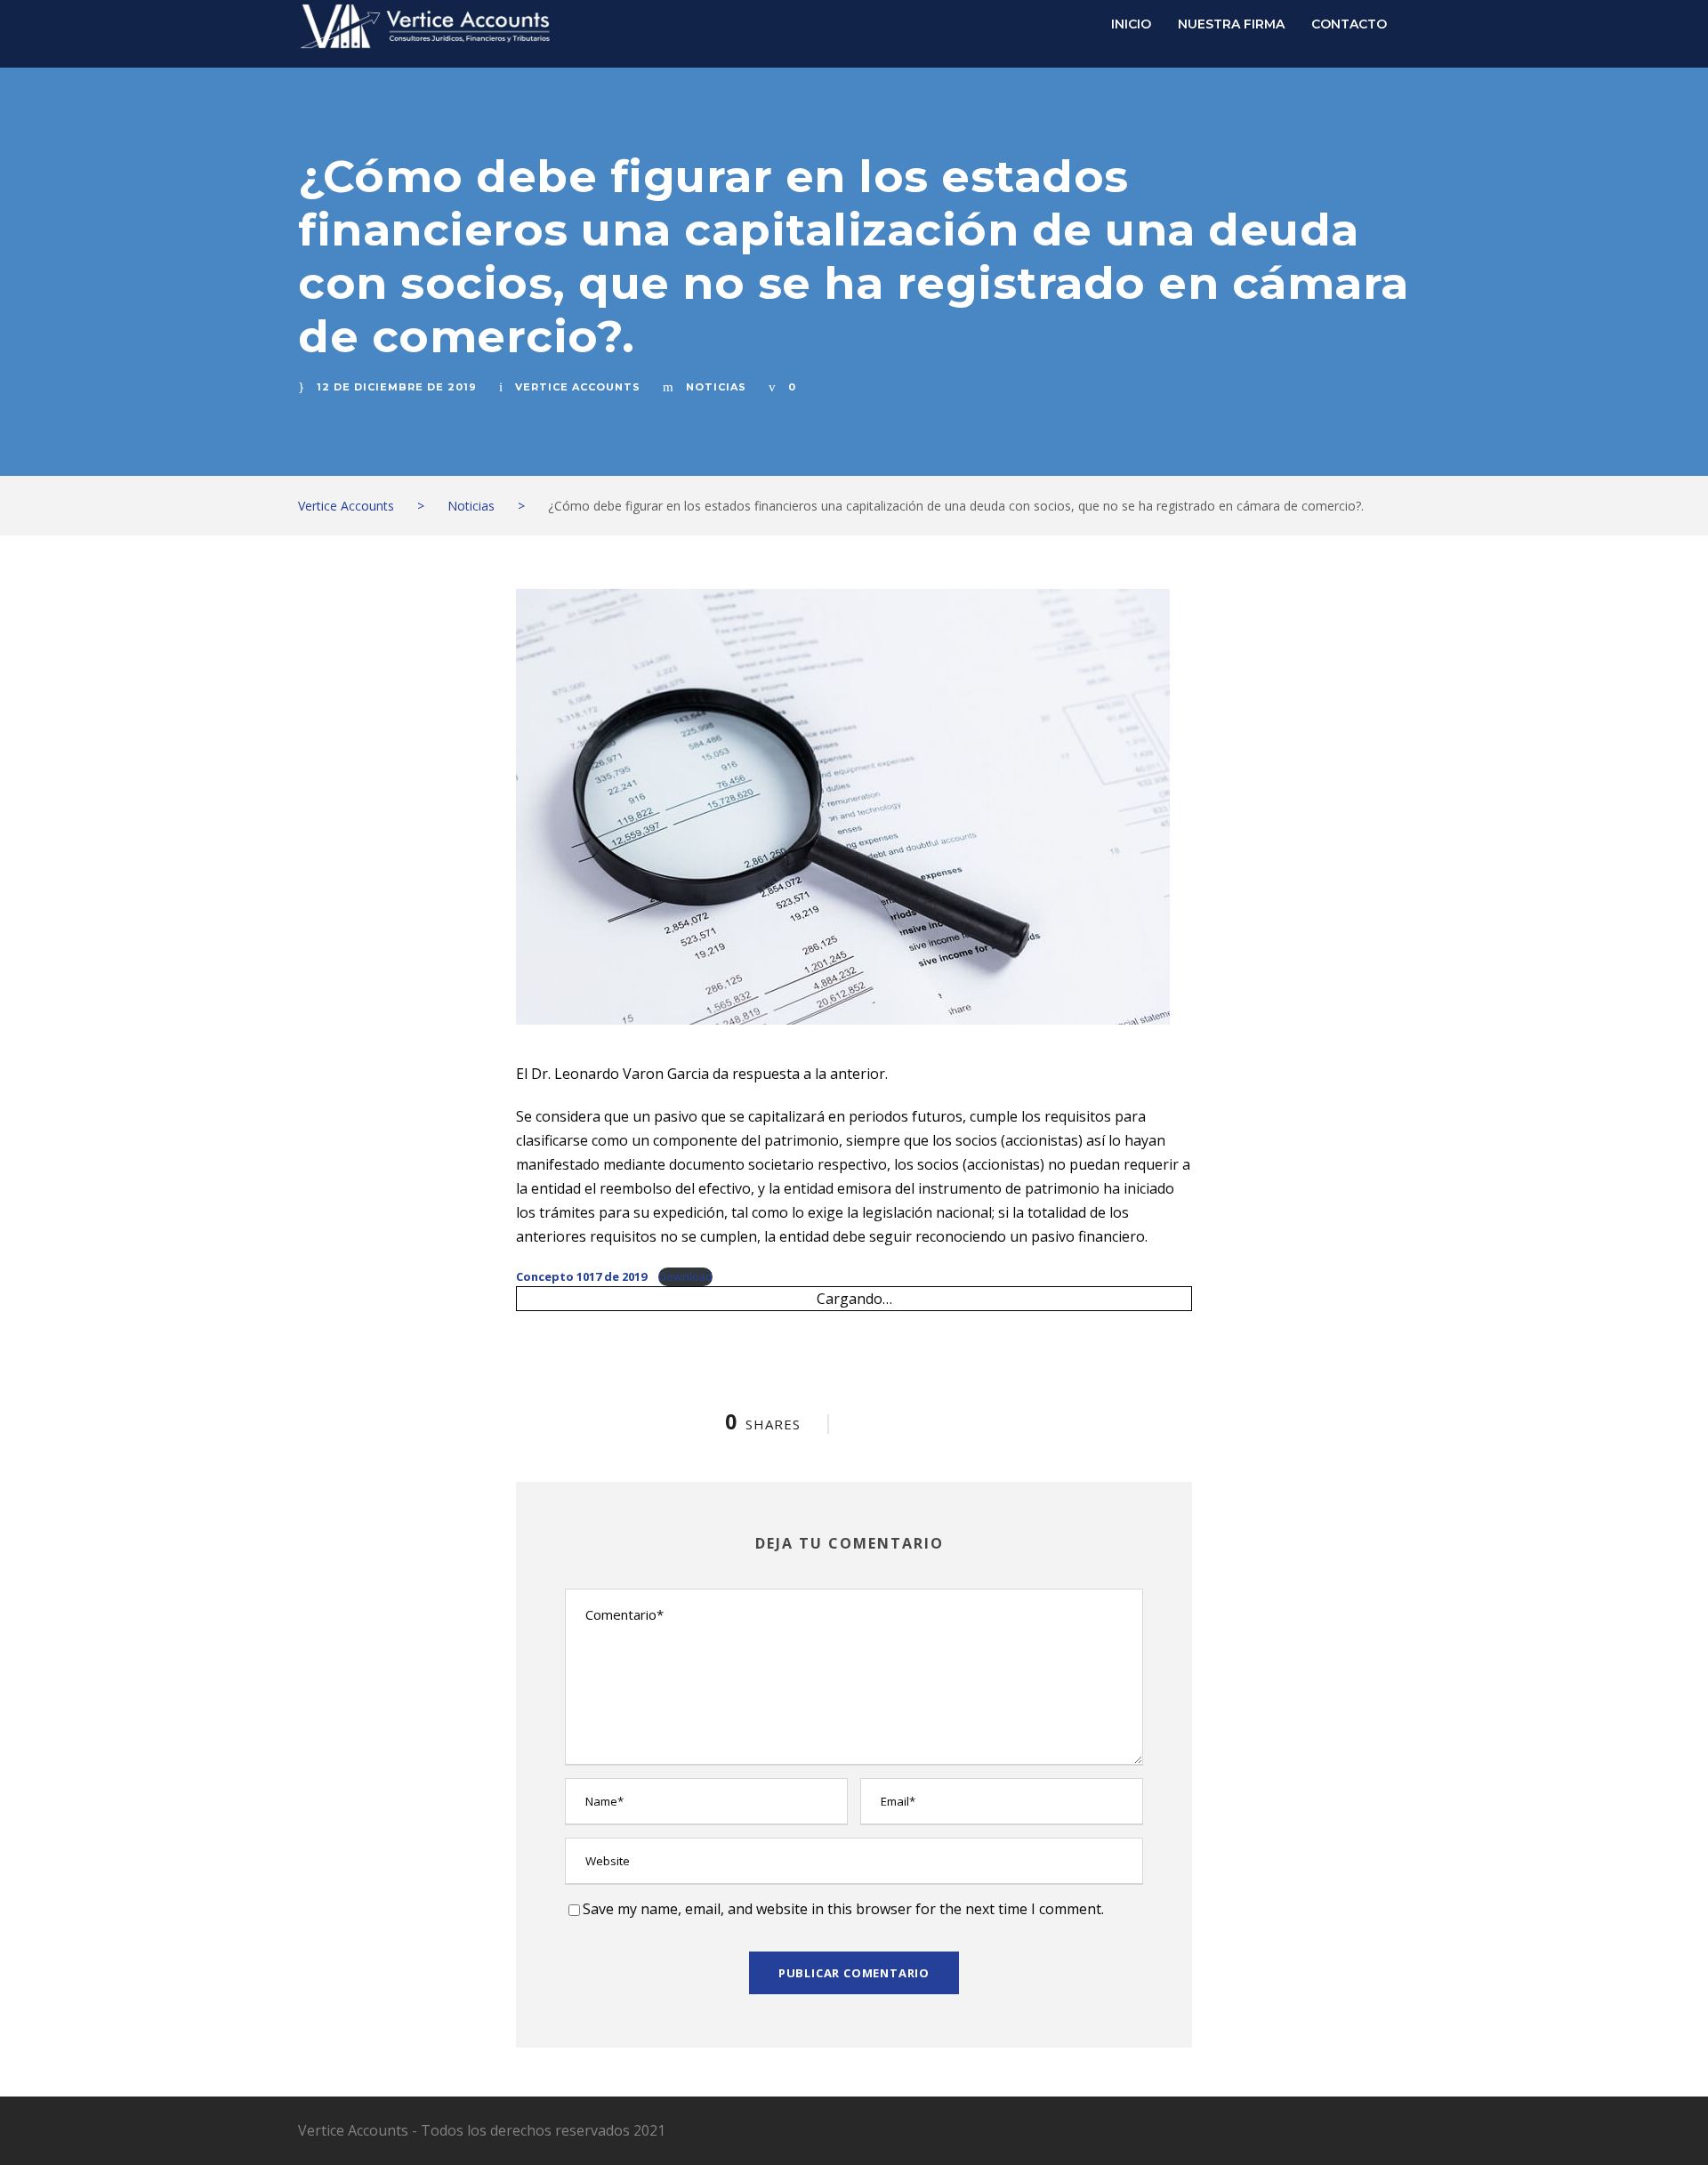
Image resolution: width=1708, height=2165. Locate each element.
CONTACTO (1349, 24)
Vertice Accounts (578, 387)
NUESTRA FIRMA (1231, 24)
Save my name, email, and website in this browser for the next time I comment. (843, 1909)
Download (685, 1276)
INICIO (1131, 24)
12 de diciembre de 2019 (397, 387)
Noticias (716, 387)
